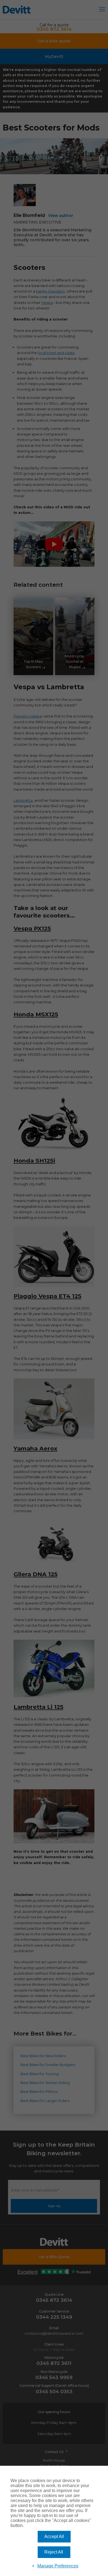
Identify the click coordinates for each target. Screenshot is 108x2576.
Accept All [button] (54, 2537)
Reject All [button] (54, 2552)
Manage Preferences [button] (58, 2566)
